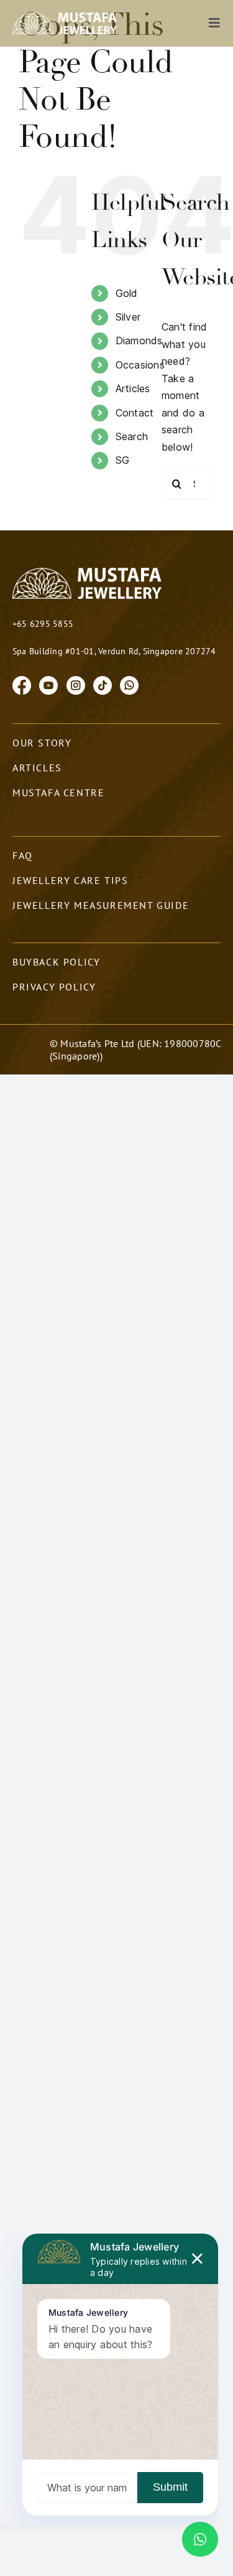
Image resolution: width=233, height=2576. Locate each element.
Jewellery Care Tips (70, 880)
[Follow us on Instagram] (76, 684)
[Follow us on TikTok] (103, 684)
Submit (170, 2487)
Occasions (140, 365)
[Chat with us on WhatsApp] (129, 684)
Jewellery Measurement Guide (101, 905)
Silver (128, 317)
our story (42, 743)
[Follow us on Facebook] (22, 684)
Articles (133, 388)
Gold (127, 293)
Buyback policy (56, 962)
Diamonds (139, 341)
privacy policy (54, 987)
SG (122, 460)
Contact (135, 413)
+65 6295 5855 (43, 624)
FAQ (23, 855)
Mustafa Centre (58, 792)
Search (132, 436)
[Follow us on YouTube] (48, 684)
